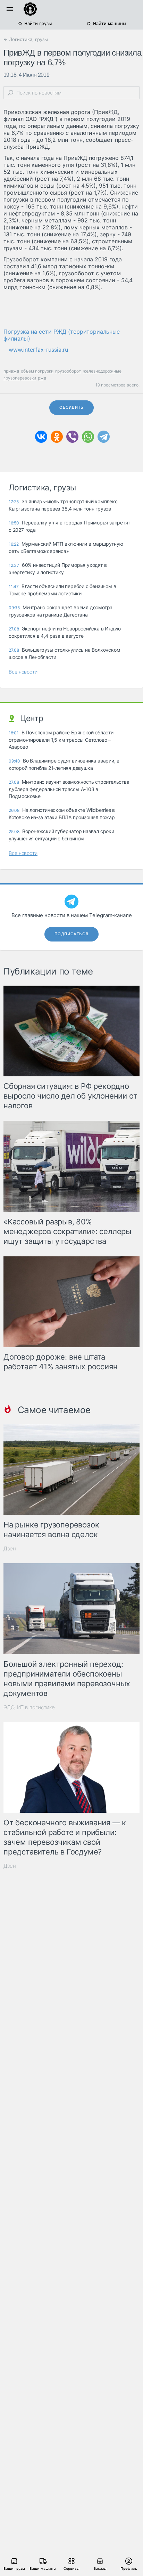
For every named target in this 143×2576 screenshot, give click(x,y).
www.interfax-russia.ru (38, 350)
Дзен (10, 1548)
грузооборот (68, 371)
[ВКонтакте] (41, 437)
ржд (42, 378)
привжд (11, 371)
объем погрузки (37, 371)
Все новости (23, 672)
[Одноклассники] (57, 437)
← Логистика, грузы (26, 39)
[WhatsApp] (88, 437)
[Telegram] (104, 437)
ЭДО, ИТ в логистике (29, 1707)
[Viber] (72, 437)
